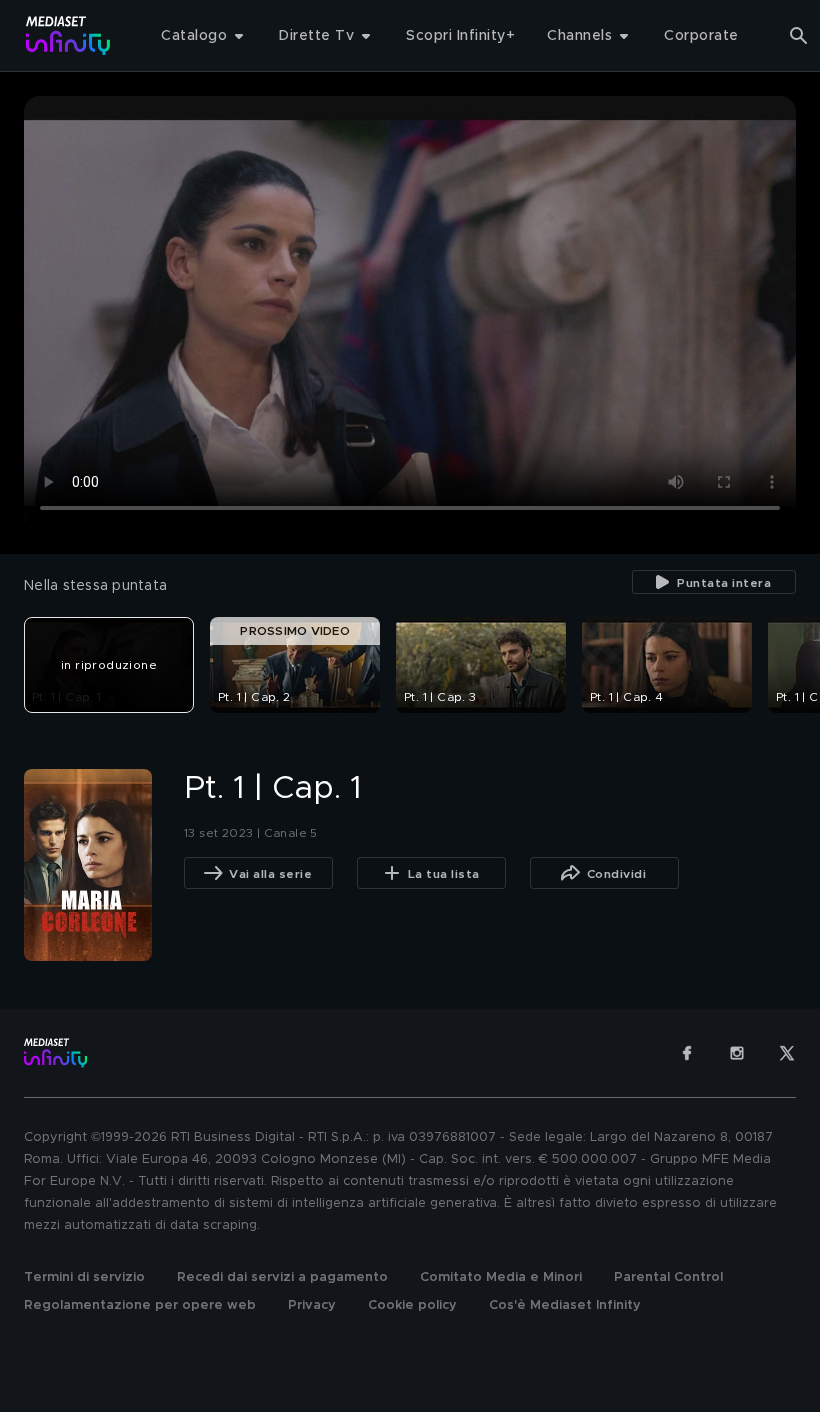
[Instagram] (737, 1053)
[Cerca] (799, 36)
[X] (787, 1053)
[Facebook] (687, 1053)
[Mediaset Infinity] (68, 35)
